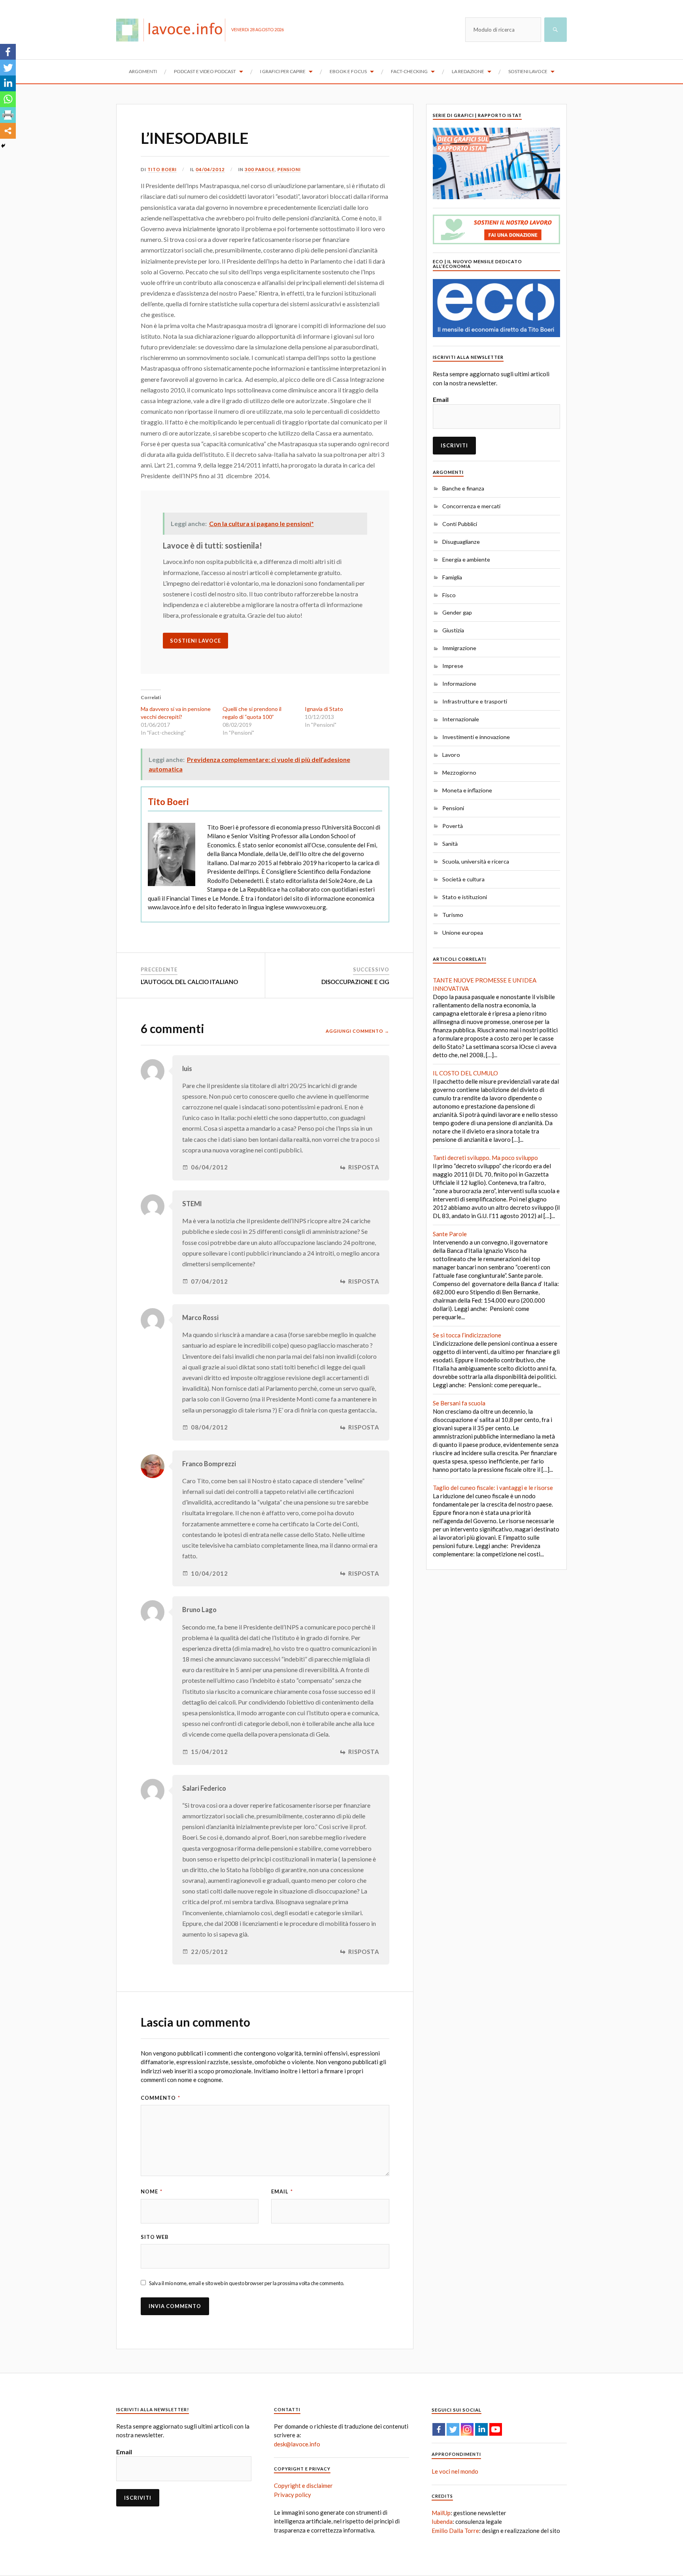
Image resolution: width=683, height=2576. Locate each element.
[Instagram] (467, 2429)
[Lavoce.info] (174, 30)
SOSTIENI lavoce (195, 641)
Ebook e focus (348, 71)
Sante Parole (450, 1234)
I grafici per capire (283, 71)
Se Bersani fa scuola (459, 1403)
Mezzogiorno (459, 772)
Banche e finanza (463, 488)
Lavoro (451, 755)
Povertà (453, 826)
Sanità (450, 844)
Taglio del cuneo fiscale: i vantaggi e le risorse (493, 1488)
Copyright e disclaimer (303, 2485)
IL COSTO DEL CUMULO (465, 1073)
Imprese (453, 666)
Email (282, 2191)
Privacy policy (292, 2495)
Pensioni (289, 169)
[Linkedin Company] (481, 2429)
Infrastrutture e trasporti (475, 701)
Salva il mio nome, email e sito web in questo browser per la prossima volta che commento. (247, 2283)
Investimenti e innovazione (476, 737)
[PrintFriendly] (8, 115)
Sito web (155, 2237)
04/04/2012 (210, 169)
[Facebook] (8, 52)
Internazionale (461, 719)
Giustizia (453, 630)
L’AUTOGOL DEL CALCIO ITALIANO (189, 982)
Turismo (453, 915)
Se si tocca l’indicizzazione (467, 1335)
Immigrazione (459, 648)
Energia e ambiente (466, 559)
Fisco (449, 595)
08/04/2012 (209, 1427)
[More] (8, 131)
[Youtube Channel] (496, 2429)
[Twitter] (8, 68)
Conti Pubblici (460, 524)
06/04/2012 (209, 1167)
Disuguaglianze (461, 542)
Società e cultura (463, 879)
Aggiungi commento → (358, 1031)
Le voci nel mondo (455, 2471)
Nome (152, 2191)
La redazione (468, 71)
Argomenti (143, 71)
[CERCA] (556, 30)
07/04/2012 (209, 1281)
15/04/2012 (209, 1752)
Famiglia (452, 577)
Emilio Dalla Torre (455, 2531)
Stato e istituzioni (465, 897)
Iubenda (442, 2521)
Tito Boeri (162, 169)
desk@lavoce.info (297, 2444)
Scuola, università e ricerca (476, 861)
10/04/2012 (209, 1574)
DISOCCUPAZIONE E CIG (355, 982)
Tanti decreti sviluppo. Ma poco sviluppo (485, 1158)
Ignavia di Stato (324, 709)
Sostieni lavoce (528, 71)
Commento (160, 2098)
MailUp (441, 2513)
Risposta (364, 1167)
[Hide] (3, 146)
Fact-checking (409, 71)
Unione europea (463, 933)
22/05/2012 (209, 1952)
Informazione (459, 684)
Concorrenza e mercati (471, 506)
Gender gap (457, 612)
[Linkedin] (8, 83)
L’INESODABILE (195, 138)
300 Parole (260, 169)
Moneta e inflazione (467, 790)
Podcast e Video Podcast (205, 71)
